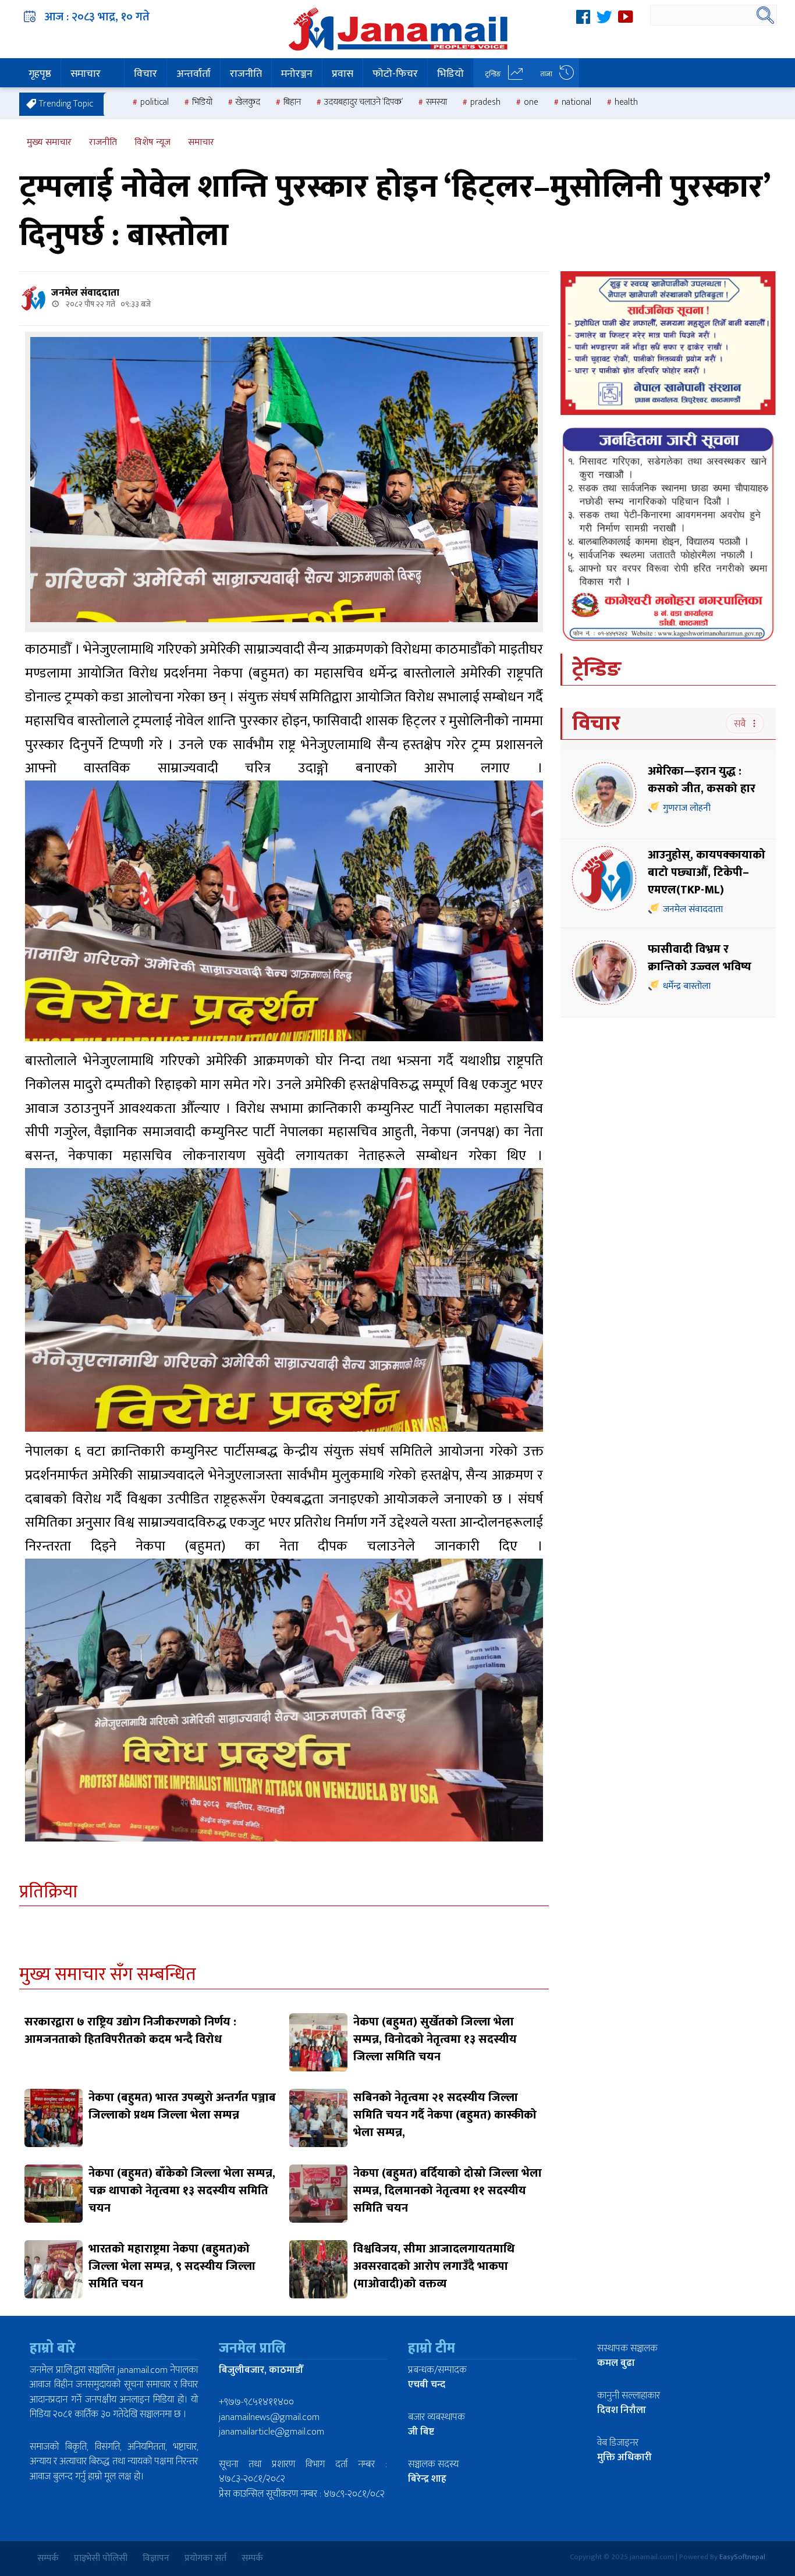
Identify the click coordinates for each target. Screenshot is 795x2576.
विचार (145, 74)
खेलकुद (248, 102)
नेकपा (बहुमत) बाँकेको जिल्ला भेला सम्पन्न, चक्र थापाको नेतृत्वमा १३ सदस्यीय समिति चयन (182, 2191)
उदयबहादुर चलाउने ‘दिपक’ (363, 102)
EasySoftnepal (742, 2557)
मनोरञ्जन (297, 74)
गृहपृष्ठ (40, 74)
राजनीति (246, 74)
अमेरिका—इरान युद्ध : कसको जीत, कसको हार (703, 780)
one (531, 102)
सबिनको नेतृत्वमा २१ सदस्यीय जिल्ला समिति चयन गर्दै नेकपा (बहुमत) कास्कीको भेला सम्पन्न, (445, 2115)
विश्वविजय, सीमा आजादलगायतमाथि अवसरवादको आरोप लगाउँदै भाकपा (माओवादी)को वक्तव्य (434, 2266)
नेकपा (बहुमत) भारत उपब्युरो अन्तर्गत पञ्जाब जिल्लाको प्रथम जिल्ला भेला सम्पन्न (182, 2106)
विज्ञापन (156, 2558)
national (576, 102)
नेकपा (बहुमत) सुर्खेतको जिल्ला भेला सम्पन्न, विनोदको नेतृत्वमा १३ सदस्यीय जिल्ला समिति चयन (435, 2039)
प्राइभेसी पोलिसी (101, 2558)
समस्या (436, 102)
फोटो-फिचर (395, 74)
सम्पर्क (48, 2558)
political (155, 102)
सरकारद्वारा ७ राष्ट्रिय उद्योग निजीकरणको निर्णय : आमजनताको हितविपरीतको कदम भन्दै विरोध (130, 2031)
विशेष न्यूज (152, 142)
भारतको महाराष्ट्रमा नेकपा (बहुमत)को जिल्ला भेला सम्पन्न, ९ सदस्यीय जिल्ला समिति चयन (172, 2266)
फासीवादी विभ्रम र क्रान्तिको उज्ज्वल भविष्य (700, 958)
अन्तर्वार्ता (194, 74)
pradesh (485, 102)
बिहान (292, 102)
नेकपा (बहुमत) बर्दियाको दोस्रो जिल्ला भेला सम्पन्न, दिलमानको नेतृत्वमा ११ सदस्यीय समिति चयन (448, 2191)
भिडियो (450, 74)
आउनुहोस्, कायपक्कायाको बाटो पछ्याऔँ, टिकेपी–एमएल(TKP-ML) (707, 872)
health (626, 102)
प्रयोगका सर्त (205, 2558)
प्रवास (343, 74)
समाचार (86, 74)
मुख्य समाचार (49, 142)
